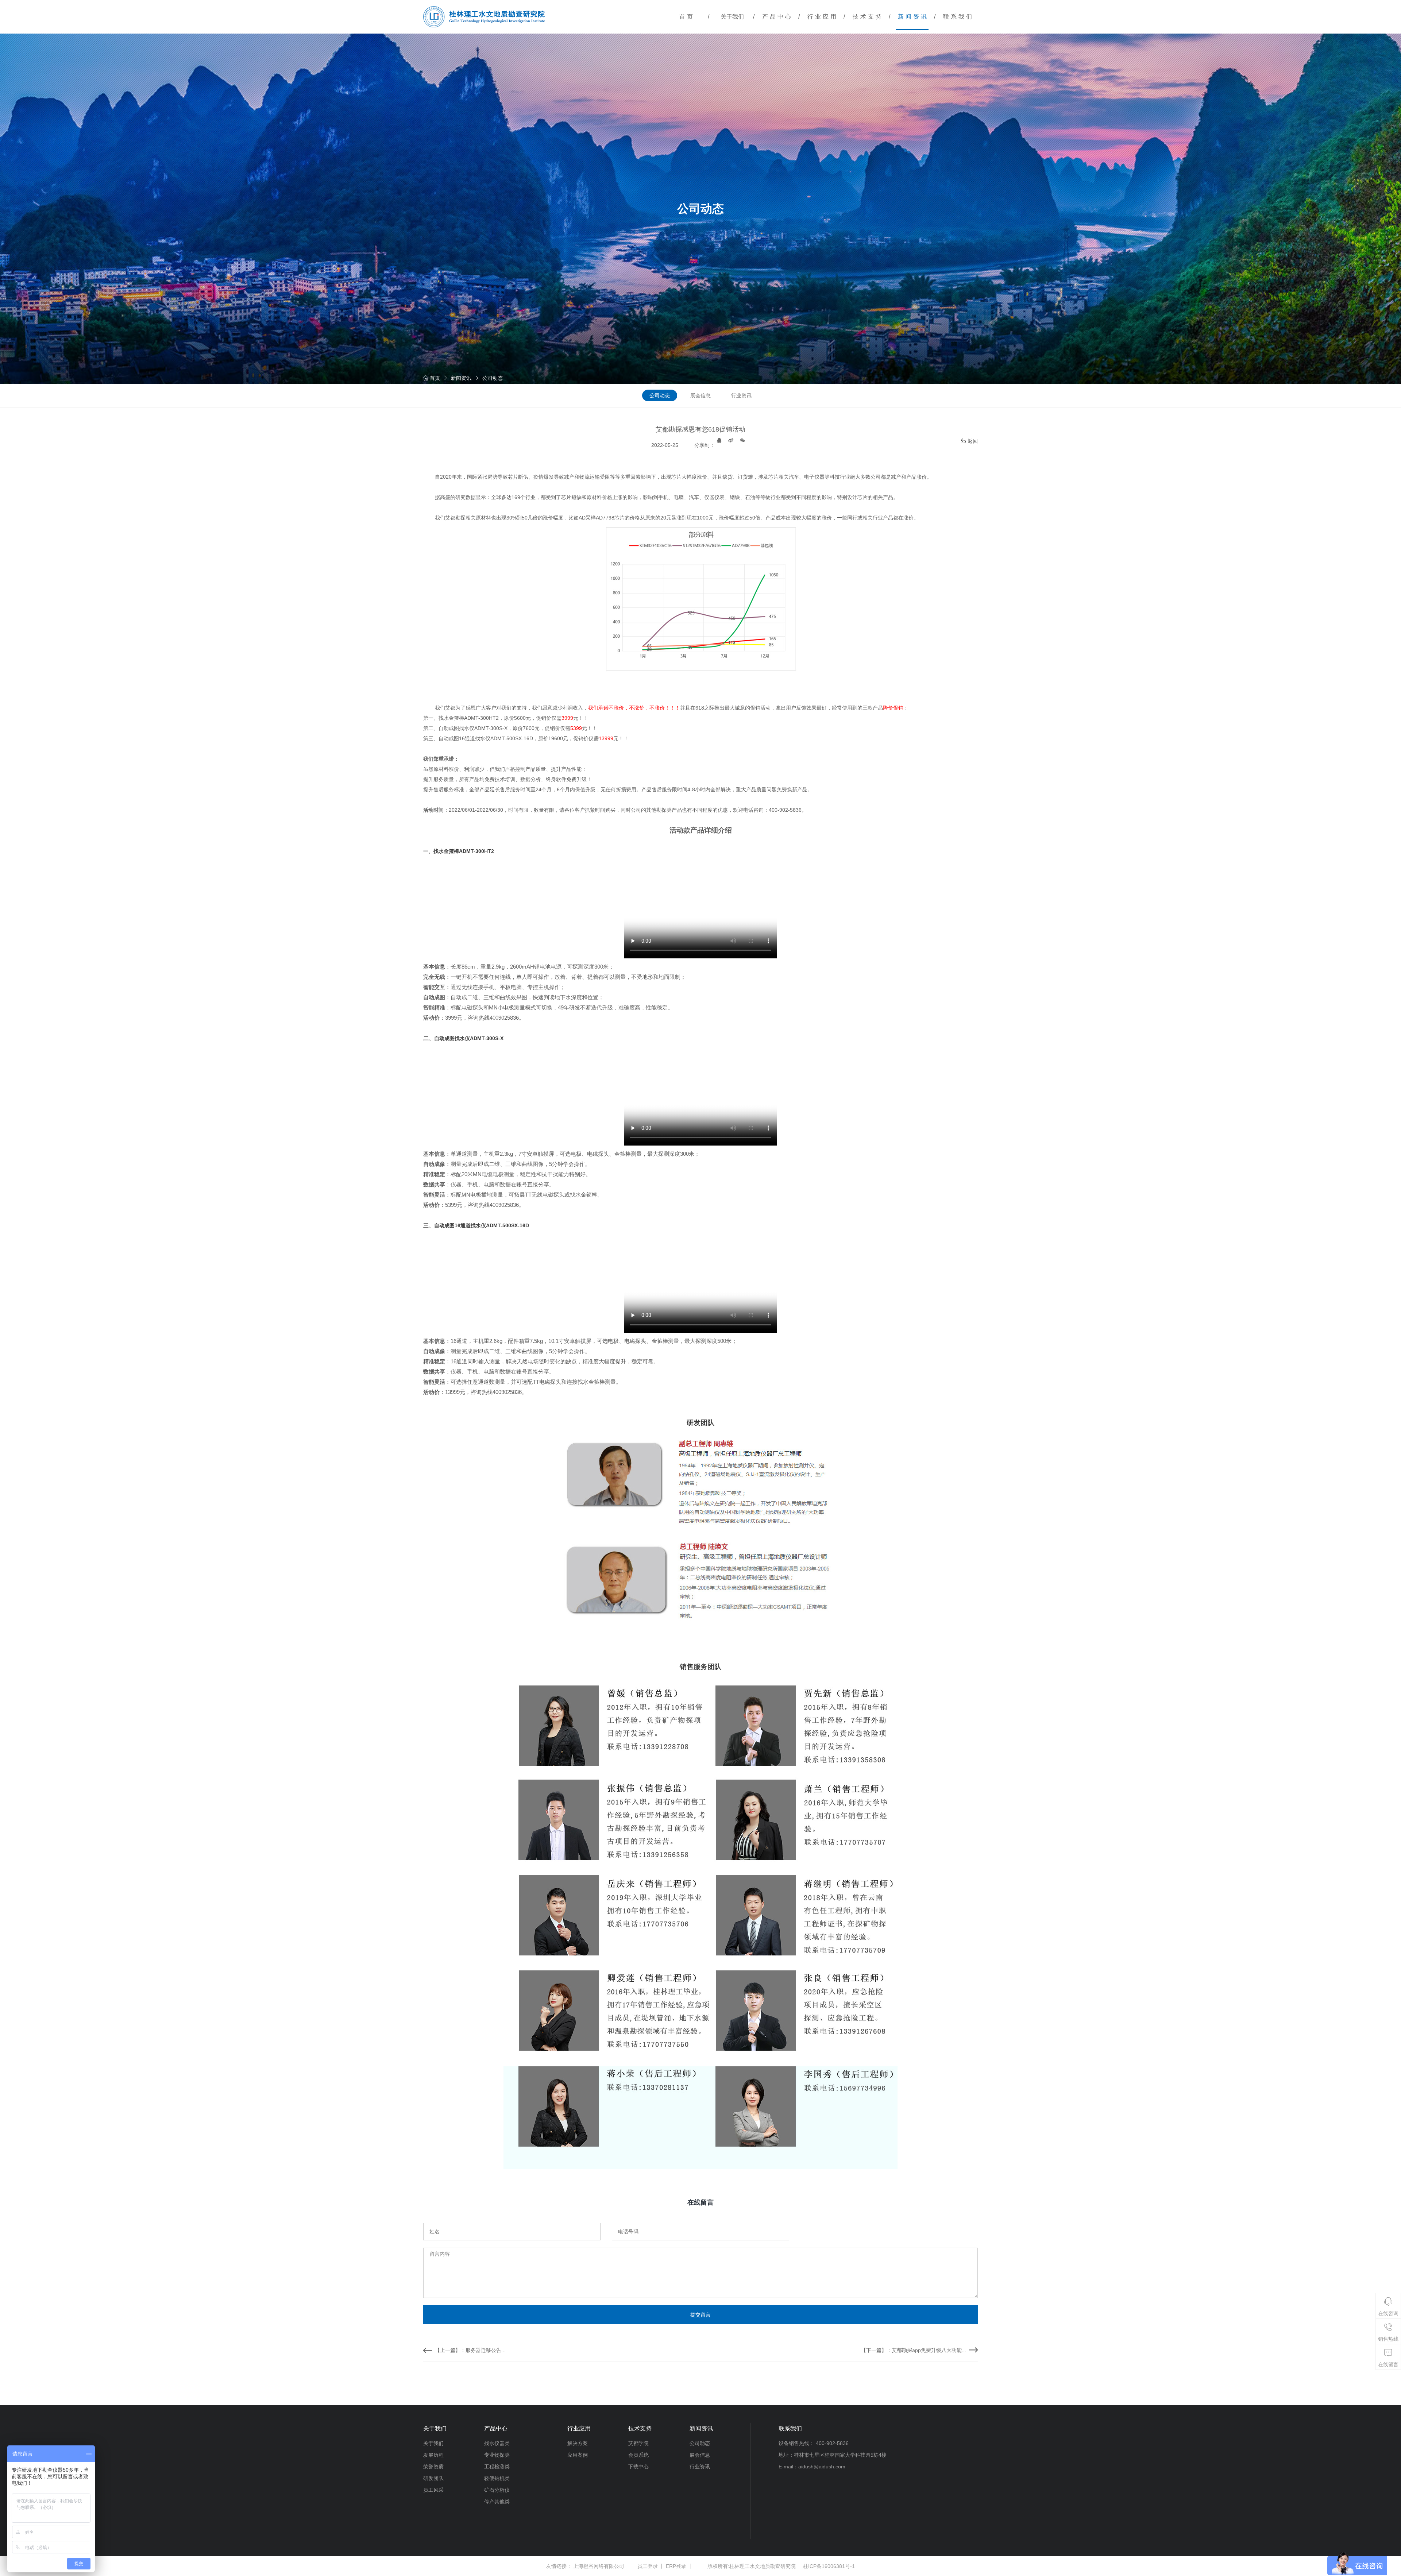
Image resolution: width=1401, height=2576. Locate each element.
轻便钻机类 (497, 2478)
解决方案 (578, 2443)
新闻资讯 (913, 17)
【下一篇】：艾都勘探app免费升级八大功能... (914, 2350)
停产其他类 (497, 2502)
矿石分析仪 (497, 2490)
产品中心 (777, 17)
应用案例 (578, 2455)
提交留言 (700, 2315)
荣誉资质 (433, 2467)
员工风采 (433, 2490)
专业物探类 (497, 2455)
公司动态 (493, 378)
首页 (687, 17)
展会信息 (700, 395)
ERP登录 (676, 2566)
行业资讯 (741, 395)
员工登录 (648, 2566)
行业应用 (823, 17)
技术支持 (868, 17)
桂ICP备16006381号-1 (829, 2566)
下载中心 (638, 2467)
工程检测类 (497, 2467)
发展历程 (433, 2455)
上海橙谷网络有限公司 (599, 2566)
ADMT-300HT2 (464, 851)
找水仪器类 (497, 2443)
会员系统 (638, 2455)
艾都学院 (638, 2443)
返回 (973, 441)
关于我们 (732, 17)
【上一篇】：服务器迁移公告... (470, 2350)
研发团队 (433, 2478)
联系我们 (958, 17)
